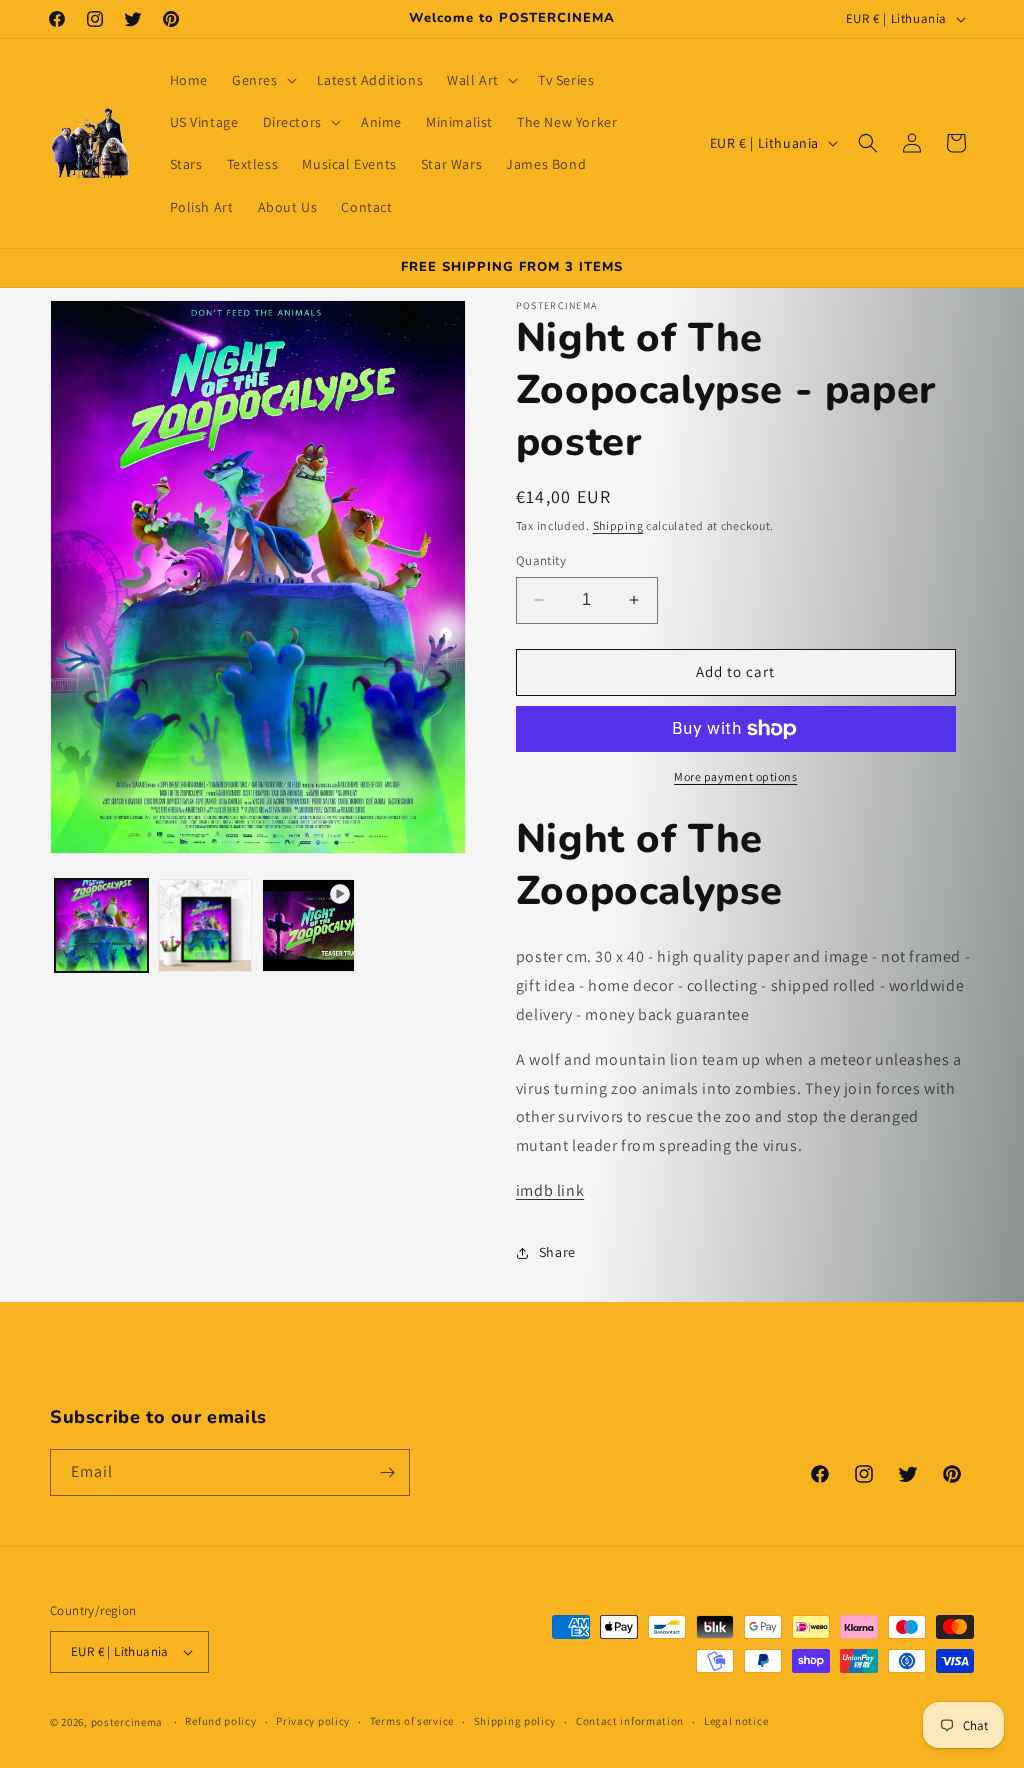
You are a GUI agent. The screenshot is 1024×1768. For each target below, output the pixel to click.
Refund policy (220, 1721)
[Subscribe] (387, 1472)
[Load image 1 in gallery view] (101, 925)
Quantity (541, 560)
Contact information (630, 1721)
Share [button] (557, 1252)
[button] (262, 80)
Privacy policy (313, 1721)
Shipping (618, 525)
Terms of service (412, 1721)
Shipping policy (515, 1721)
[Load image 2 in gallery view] (204, 925)
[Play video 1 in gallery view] (308, 925)
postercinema (127, 1722)
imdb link (550, 1190)
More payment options (735, 776)
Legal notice (736, 1721)
